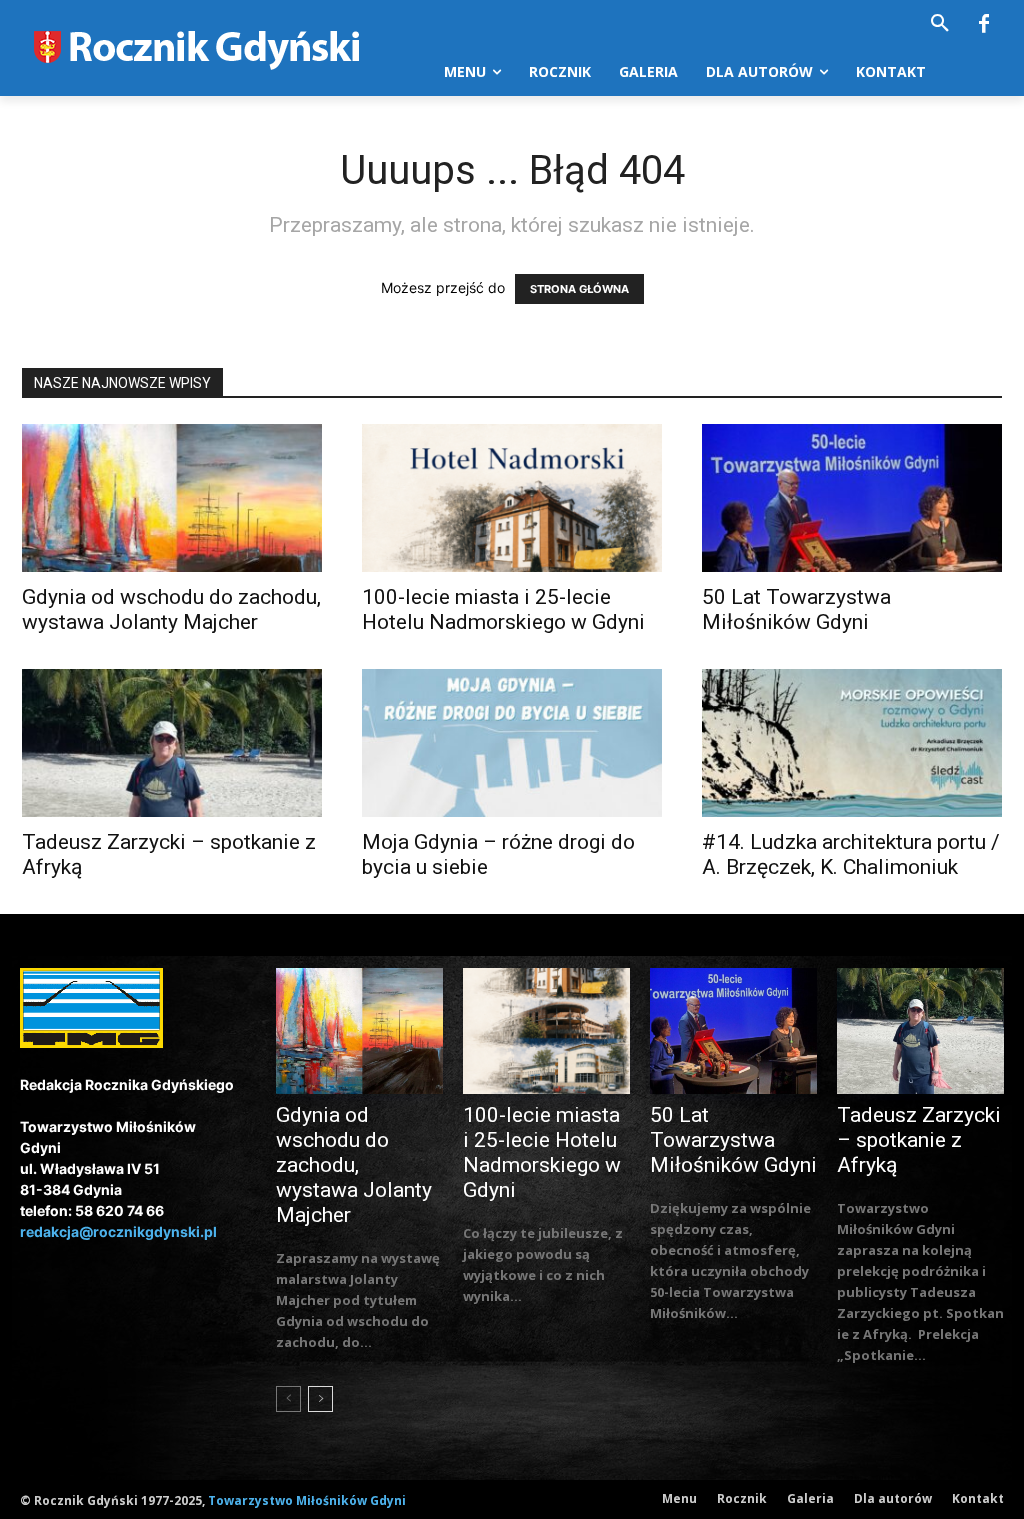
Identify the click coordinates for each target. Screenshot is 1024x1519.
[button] (940, 24)
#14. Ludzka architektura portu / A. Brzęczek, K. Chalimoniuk (851, 854)
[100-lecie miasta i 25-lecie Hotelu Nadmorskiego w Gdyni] (512, 498)
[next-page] (320, 1399)
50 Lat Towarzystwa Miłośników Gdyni (796, 609)
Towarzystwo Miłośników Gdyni (307, 1500)
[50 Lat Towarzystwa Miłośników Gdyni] (852, 498)
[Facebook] (984, 25)
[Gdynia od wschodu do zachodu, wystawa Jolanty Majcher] (172, 498)
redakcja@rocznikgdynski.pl (118, 1231)
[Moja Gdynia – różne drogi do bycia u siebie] (512, 743)
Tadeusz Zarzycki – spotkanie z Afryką (919, 1140)
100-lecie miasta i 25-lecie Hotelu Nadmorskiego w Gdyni (503, 609)
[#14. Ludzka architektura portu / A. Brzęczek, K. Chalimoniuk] (852, 743)
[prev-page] (288, 1399)
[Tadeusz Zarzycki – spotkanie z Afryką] (172, 743)
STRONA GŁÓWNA (579, 289)
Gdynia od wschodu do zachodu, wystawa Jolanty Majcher (171, 609)
